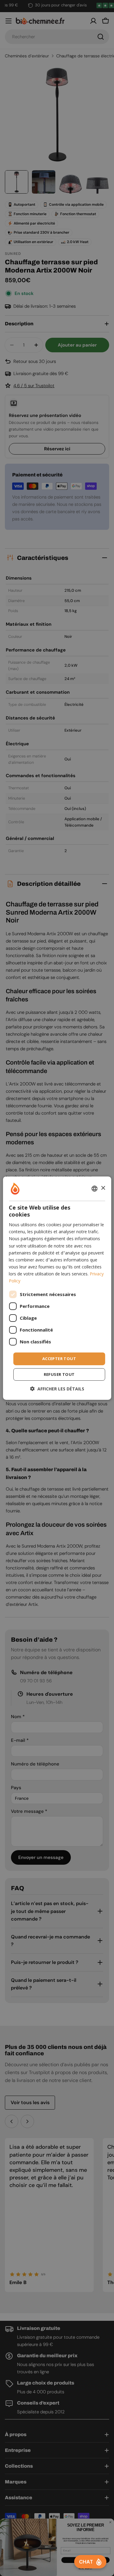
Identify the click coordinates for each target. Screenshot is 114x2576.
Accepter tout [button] (59, 1359)
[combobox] (95, 1188)
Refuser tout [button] (59, 1374)
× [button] (103, 1188)
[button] (57, 1389)
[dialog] (57, 1288)
